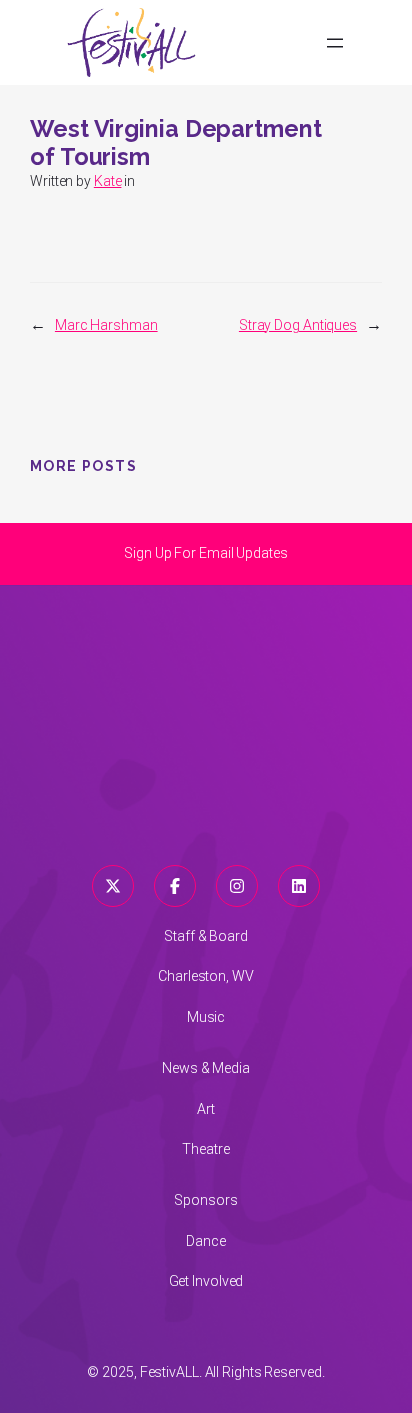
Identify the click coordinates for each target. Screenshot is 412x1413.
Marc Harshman (106, 325)
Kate (108, 181)
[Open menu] (335, 43)
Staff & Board (206, 936)
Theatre (205, 1149)
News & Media (206, 1068)
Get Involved (206, 1281)
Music (206, 1017)
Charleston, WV (206, 976)
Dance (206, 1241)
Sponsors (205, 1200)
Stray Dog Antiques (298, 325)
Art (206, 1109)
